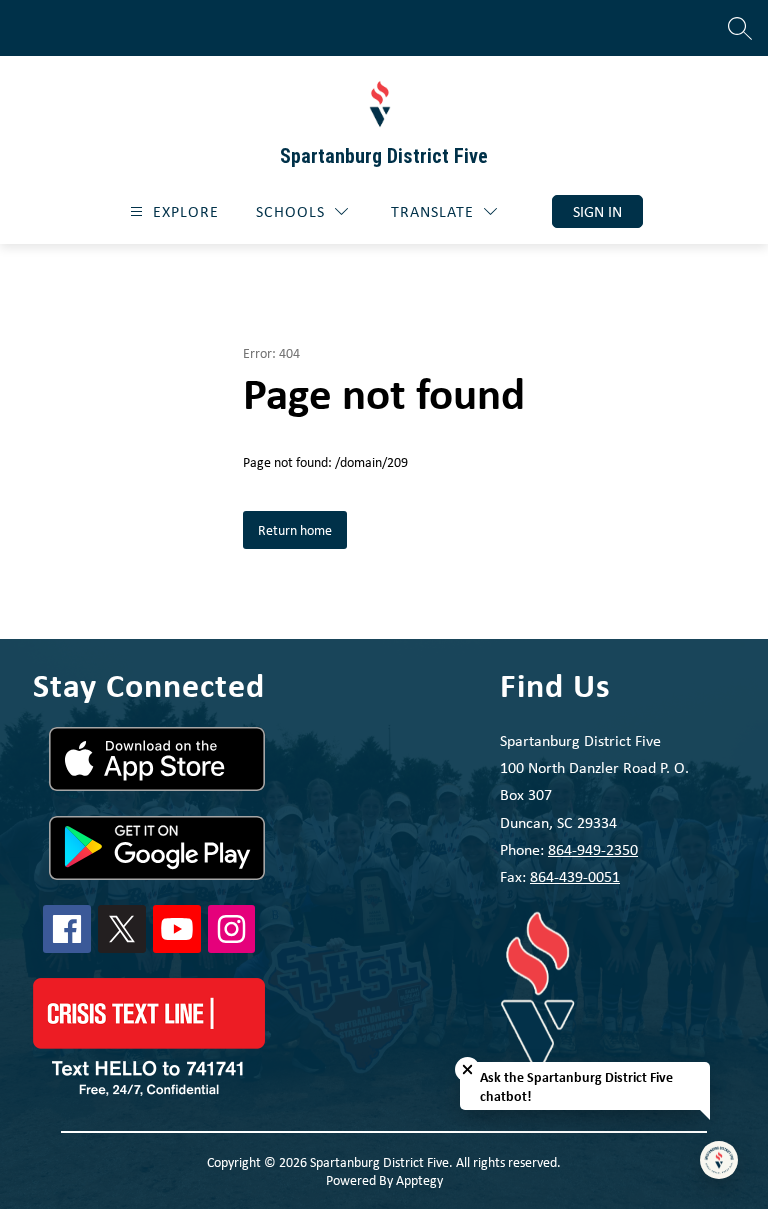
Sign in (597, 211)
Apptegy (419, 1180)
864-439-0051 (575, 876)
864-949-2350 (593, 849)
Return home (295, 530)
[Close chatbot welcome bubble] (467, 1069)
